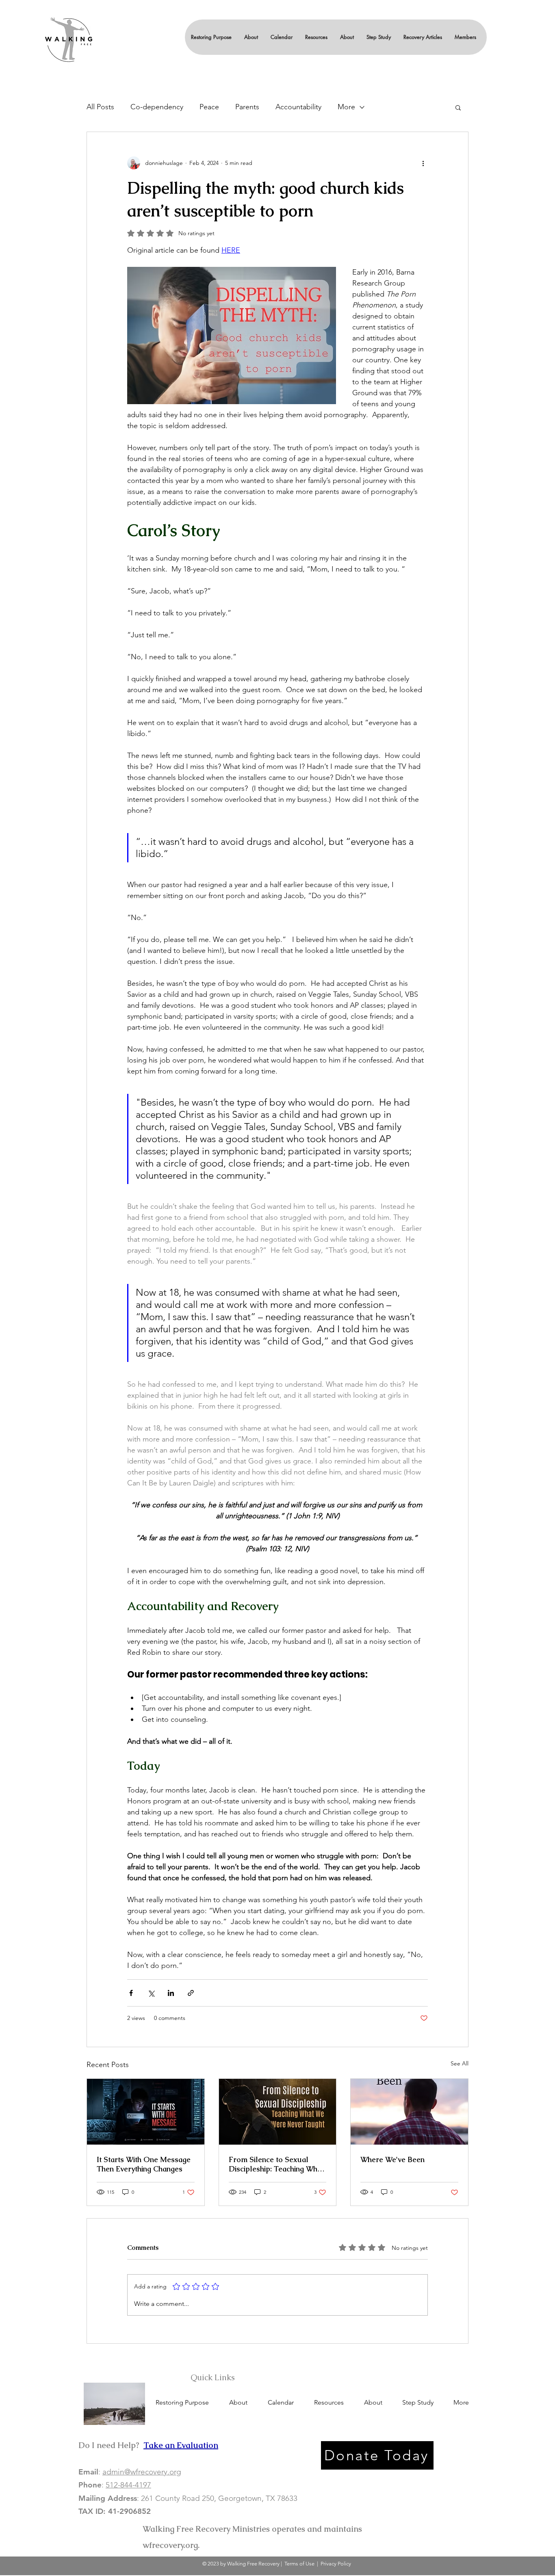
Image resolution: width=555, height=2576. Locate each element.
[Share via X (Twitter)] (151, 1993)
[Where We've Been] (409, 2112)
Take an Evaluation (181, 2445)
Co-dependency (157, 107)
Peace (209, 107)
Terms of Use (299, 2564)
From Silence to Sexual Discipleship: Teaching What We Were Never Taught (276, 2164)
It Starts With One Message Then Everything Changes (144, 2164)
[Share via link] (191, 1993)
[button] (251, 37)
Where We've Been (392, 2159)
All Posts (100, 107)
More (346, 107)
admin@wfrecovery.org (142, 2472)
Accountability (298, 107)
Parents (247, 107)
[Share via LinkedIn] (171, 1993)
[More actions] (423, 163)
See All (460, 2063)
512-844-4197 (128, 2485)
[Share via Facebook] (131, 1993)
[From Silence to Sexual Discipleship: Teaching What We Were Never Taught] (278, 2112)
